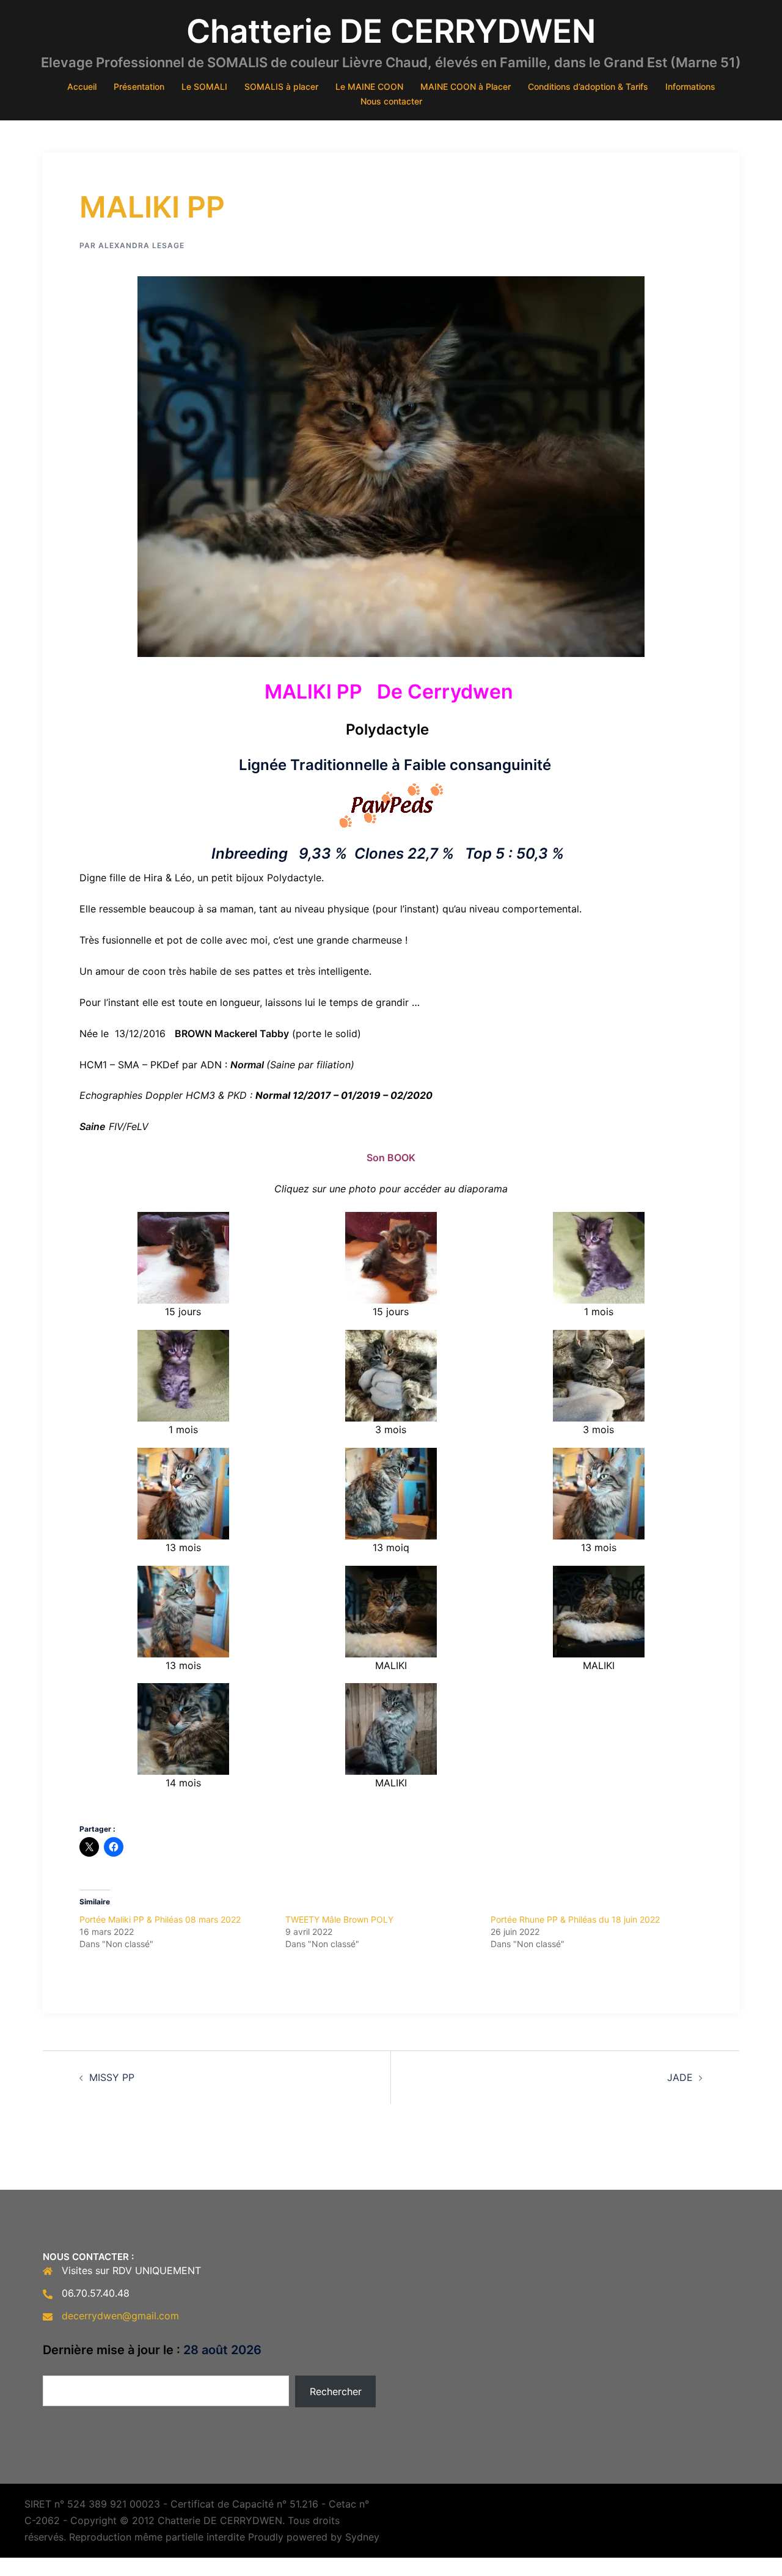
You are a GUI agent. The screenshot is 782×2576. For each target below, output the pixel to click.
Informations (690, 86)
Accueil (82, 86)
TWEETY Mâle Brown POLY (339, 1919)
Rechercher (336, 2391)
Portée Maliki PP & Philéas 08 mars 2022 (160, 1919)
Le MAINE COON (369, 86)
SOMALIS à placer (281, 86)
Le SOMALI (204, 86)
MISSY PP (112, 2077)
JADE (680, 2077)
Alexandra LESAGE (141, 245)
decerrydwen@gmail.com (120, 2316)
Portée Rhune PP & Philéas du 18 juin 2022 (575, 1919)
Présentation (139, 86)
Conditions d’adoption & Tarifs (588, 86)
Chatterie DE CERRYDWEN (391, 31)
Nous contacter (391, 101)
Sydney (362, 2537)
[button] (183, 1266)
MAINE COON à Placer (466, 86)
